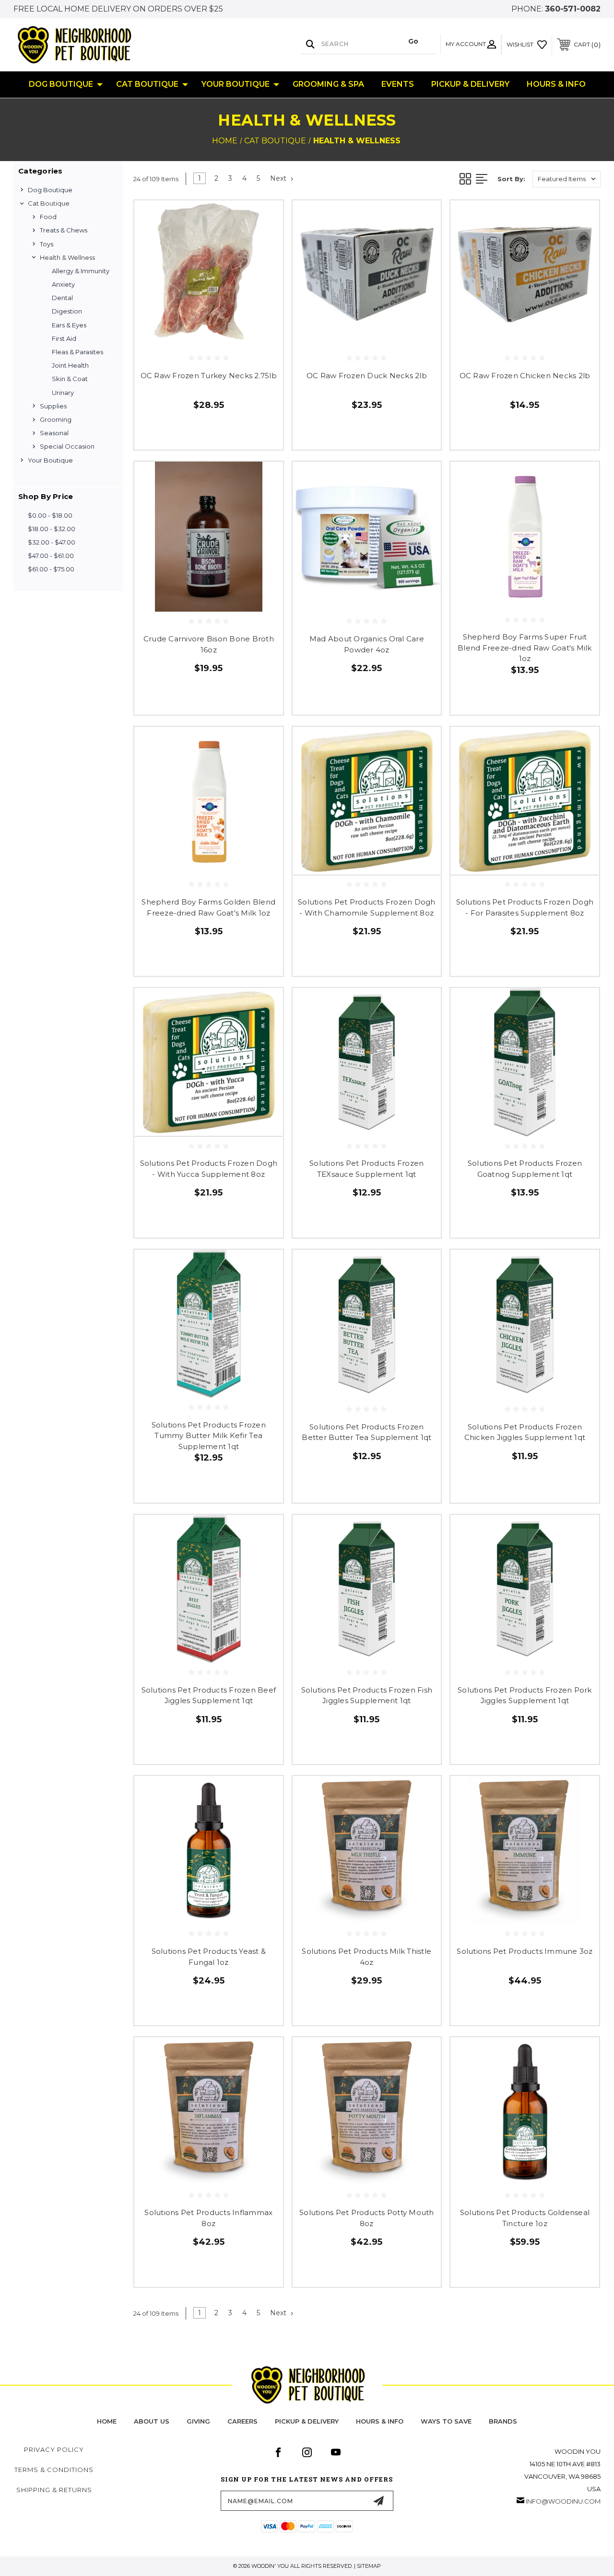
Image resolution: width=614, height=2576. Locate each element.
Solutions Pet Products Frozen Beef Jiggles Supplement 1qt (209, 1695)
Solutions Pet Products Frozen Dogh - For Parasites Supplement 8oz (525, 907)
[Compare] (264, 265)
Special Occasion (67, 446)
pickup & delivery (307, 2421)
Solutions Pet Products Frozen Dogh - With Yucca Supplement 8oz (209, 1169)
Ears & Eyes (69, 325)
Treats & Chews (64, 230)
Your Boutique (236, 84)
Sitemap (369, 2566)
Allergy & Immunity (81, 271)
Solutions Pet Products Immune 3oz (525, 1951)
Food (48, 217)
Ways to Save (446, 2421)
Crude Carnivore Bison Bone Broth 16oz (209, 644)
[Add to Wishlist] (264, 242)
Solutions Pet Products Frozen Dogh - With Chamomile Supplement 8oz (367, 907)
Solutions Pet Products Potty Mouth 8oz (367, 2218)
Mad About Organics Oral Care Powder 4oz (367, 644)
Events (398, 84)
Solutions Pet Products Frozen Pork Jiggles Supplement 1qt (525, 1695)
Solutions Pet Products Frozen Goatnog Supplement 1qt (525, 1169)
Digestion (67, 311)
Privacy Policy (54, 2449)
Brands (503, 2421)
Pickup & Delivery (470, 84)
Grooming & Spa (328, 84)
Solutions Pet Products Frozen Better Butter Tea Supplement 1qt (366, 1432)
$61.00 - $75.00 (51, 569)
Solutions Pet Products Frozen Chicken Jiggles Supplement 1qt (525, 1432)
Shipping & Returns (54, 2490)
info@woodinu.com (563, 2501)
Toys (47, 244)
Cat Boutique (147, 84)
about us (152, 2421)
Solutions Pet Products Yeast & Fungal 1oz (209, 1957)
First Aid (64, 338)
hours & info (380, 2421)
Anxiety (63, 284)
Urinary (63, 393)
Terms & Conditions (54, 2470)
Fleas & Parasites (77, 352)
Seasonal (54, 433)
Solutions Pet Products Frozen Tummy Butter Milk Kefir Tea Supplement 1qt (209, 1436)
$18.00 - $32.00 (52, 529)
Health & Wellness (67, 257)
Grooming (56, 419)
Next (279, 178)
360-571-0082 (573, 9)
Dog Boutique (61, 84)
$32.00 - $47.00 (52, 542)
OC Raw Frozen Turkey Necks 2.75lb (209, 376)
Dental (62, 298)
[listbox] (567, 179)
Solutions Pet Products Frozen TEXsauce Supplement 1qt (366, 1169)
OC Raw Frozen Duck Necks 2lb (367, 376)
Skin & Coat (70, 379)
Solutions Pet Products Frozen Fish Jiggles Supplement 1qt (367, 1695)
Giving (198, 2421)
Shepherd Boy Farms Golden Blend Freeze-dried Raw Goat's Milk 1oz (208, 907)
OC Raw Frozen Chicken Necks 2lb (525, 376)
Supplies (53, 406)
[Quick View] (264, 219)
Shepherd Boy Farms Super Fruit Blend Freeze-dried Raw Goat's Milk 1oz (525, 648)
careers (242, 2421)
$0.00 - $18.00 (50, 515)
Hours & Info (556, 84)
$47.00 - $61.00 (51, 556)
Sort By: (511, 179)
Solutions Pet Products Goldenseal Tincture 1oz (525, 2218)
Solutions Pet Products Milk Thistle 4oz (366, 1957)
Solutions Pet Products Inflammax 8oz (208, 2218)
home (107, 2421)
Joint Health (70, 365)
